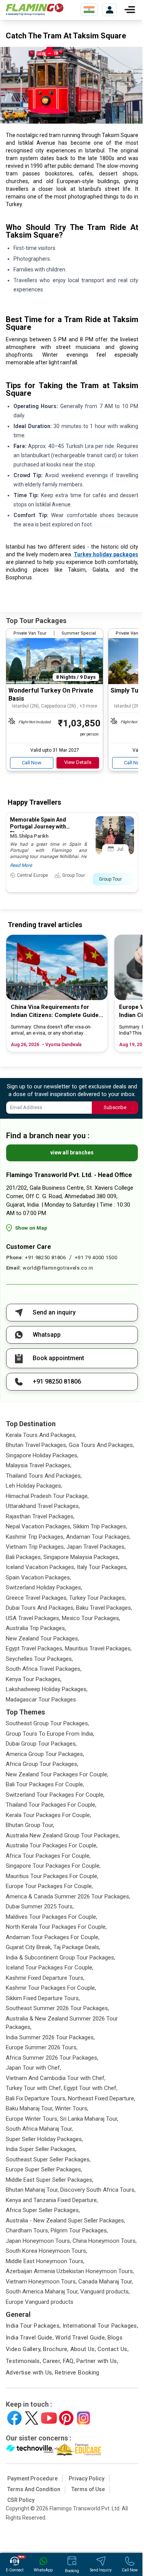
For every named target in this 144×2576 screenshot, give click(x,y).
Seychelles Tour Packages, (39, 1659)
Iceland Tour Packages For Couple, (50, 1968)
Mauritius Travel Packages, (98, 1648)
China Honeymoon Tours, (105, 2241)
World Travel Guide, (81, 2338)
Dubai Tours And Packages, (40, 1608)
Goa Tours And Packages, (101, 1445)
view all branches (72, 1152)
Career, (52, 2361)
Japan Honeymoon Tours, (38, 2241)
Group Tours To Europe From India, (50, 1734)
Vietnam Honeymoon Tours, (41, 2282)
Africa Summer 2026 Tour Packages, (52, 2058)
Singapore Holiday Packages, (42, 1455)
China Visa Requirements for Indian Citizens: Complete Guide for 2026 (55, 1011)
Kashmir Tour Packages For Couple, (51, 1988)
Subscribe (115, 1107)
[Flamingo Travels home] (35, 10)
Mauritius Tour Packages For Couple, (52, 1876)
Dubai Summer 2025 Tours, (40, 1906)
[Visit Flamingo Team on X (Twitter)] (32, 2418)
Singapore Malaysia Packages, (81, 1557)
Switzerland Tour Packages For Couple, (55, 1795)
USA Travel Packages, (33, 1618)
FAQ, (69, 2361)
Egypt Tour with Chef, (91, 2088)
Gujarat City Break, (29, 1947)
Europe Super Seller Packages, (44, 2169)
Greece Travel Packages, (37, 1598)
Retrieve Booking (77, 2373)
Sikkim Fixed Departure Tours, (43, 1998)
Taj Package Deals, (77, 1947)
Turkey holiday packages (106, 554)
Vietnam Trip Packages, (35, 1547)
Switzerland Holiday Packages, (44, 1587)
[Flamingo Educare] (78, 2450)
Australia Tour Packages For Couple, (52, 1845)
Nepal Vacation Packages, (39, 1526)
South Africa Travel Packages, (44, 1669)
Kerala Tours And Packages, (41, 1435)
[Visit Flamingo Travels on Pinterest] (66, 2418)
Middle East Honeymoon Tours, (45, 2261)
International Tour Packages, (101, 2326)
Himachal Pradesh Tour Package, (47, 1496)
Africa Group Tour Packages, (42, 1764)
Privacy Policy (87, 2478)
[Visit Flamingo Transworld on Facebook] (14, 2418)
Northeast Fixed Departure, (102, 2098)
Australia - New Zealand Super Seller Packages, (65, 2221)
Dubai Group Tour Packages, (41, 1744)
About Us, (83, 2349)
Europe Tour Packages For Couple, (49, 1886)
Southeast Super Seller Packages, (48, 2159)
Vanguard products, (105, 2292)
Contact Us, (113, 2349)
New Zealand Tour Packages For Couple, (57, 1774)
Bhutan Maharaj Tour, (32, 2190)
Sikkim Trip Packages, (100, 1526)
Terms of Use (88, 2489)
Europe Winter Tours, (32, 2119)
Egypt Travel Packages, (35, 1648)
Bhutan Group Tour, (30, 1825)
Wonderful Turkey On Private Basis (51, 694)
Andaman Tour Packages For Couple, (53, 1937)
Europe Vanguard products (40, 2302)
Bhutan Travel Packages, (36, 1445)
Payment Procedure (32, 2478)
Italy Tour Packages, (102, 1567)
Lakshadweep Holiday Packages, (47, 1689)
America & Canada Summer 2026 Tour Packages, (68, 1896)
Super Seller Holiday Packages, (44, 2139)
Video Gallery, (24, 2349)
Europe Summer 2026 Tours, (42, 2047)
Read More (21, 865)
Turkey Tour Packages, (98, 1598)
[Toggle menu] (130, 10)
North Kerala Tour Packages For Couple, (56, 1927)
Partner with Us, (97, 2361)
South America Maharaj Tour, (42, 2292)
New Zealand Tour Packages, (42, 1639)
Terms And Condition (34, 2489)
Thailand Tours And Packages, (44, 1476)
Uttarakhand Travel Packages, (43, 1506)
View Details (78, 762)
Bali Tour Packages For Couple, (45, 1784)
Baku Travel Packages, (104, 1608)
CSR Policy (21, 2500)
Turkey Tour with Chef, (34, 2088)
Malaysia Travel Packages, (39, 1465)
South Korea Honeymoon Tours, (46, 2251)
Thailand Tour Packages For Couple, (51, 1805)
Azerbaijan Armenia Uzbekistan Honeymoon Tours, (70, 2271)
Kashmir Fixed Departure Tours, (45, 1978)
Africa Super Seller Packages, (43, 2210)
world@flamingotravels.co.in (58, 1268)
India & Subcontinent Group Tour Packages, (60, 1958)
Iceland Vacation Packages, (41, 1567)
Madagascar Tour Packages (41, 1700)
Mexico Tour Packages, (91, 1618)
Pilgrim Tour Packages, (79, 2230)
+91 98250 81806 (46, 1257)
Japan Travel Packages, (96, 1547)
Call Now (32, 763)
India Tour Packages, (33, 2326)
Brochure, (56, 2349)
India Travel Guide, (30, 2338)
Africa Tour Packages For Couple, (48, 1856)
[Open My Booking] (110, 10)
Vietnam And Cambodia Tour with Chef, (56, 2078)
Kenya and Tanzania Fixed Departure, (52, 2200)
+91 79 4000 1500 (96, 1257)
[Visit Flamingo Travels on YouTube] (49, 2418)
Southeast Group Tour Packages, (47, 1723)
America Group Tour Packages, (45, 1754)
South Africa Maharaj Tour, (39, 2129)
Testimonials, (23, 2361)
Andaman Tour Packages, (98, 1537)
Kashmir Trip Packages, (35, 1537)
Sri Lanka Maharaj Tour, (89, 2119)
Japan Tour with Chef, (33, 2068)
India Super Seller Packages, (41, 2149)
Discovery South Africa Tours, (98, 2190)
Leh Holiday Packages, (34, 1486)
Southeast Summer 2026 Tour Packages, (57, 2008)
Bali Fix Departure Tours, (36, 2098)
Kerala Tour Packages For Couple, (48, 1815)
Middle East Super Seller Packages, (50, 2180)
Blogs (115, 2338)
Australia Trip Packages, (36, 1628)
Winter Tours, (72, 2108)
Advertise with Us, (30, 2373)
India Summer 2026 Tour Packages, (50, 2037)
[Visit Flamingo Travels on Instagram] (84, 2418)
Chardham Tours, (27, 2230)
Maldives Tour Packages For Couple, (51, 1917)
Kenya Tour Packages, (34, 1679)
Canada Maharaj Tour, (106, 2282)
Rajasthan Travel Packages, (40, 1516)
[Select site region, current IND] (89, 10)
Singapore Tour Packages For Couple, (53, 1866)
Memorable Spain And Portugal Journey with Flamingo (38, 827)
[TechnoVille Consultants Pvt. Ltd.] (30, 2450)
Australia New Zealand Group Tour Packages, (63, 1835)
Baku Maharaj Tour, (30, 2108)
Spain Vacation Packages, (38, 1577)
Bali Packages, (24, 1557)
